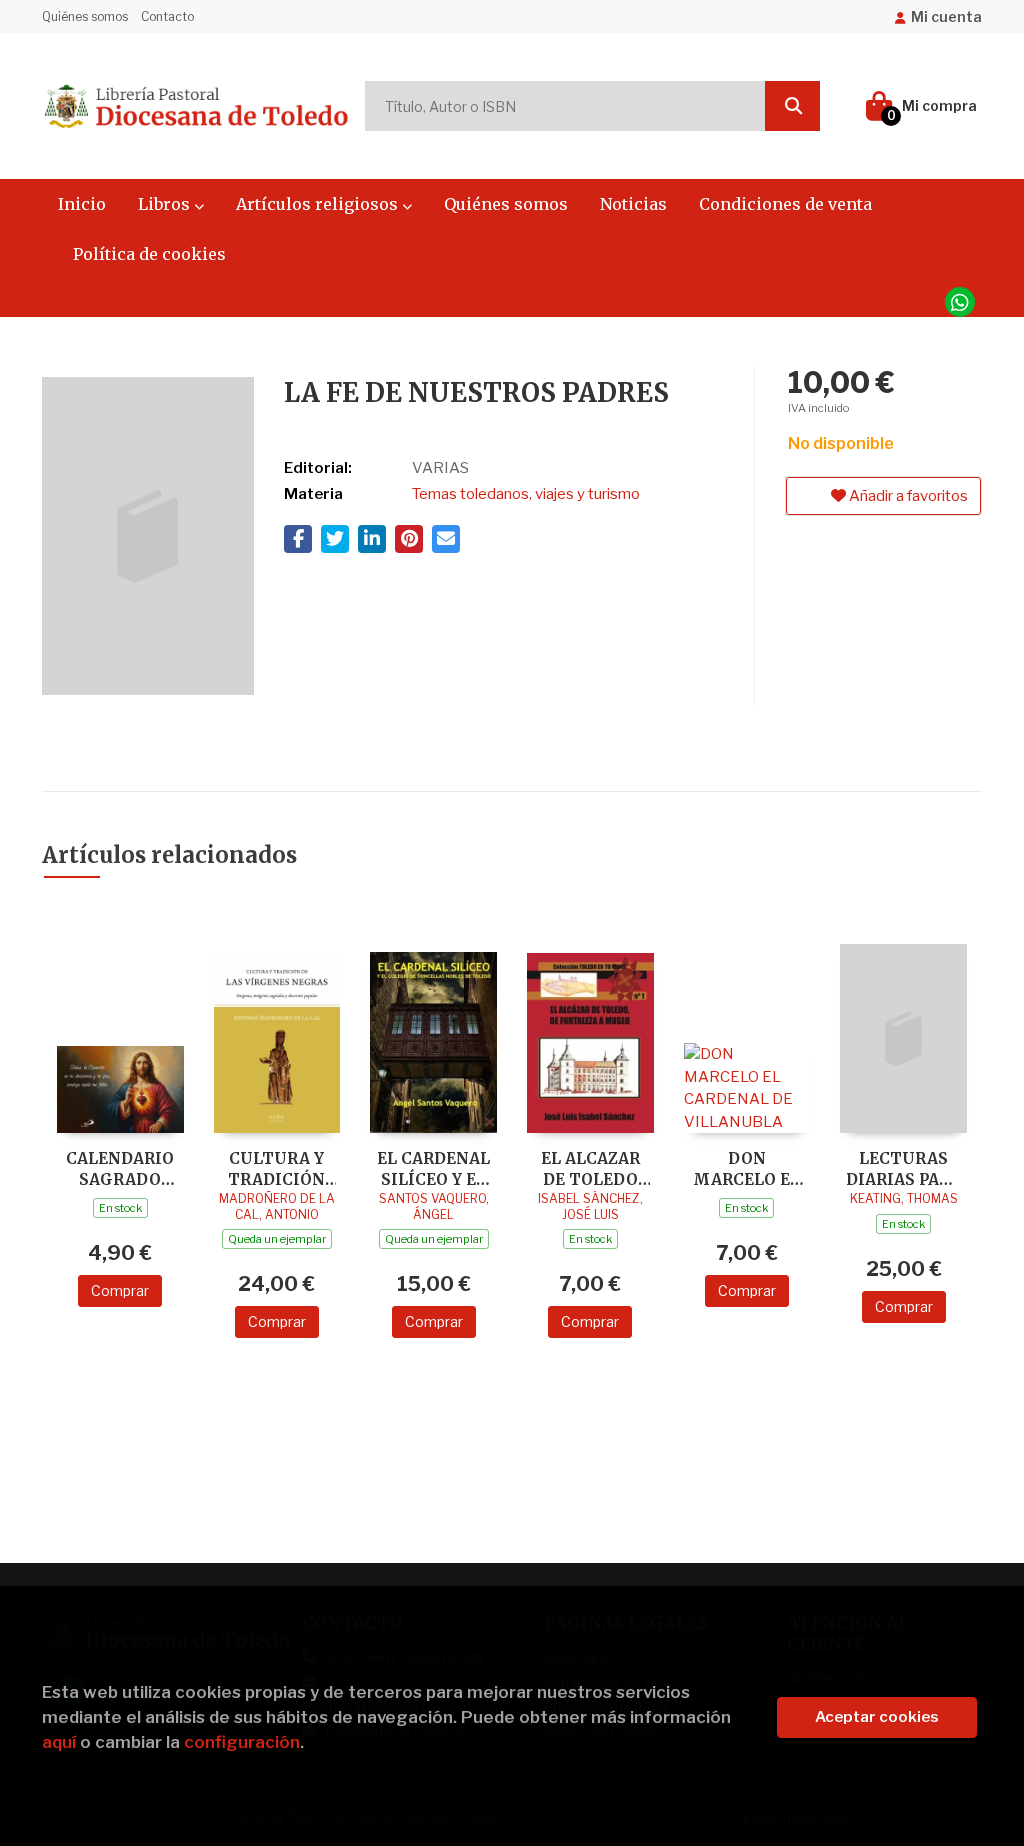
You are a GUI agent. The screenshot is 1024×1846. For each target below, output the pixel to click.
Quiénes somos (85, 16)
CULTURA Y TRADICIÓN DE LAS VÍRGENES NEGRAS (276, 1168)
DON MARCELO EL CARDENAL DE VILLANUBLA (746, 1168)
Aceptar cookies (877, 1717)
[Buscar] (792, 106)
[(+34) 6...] (960, 302)
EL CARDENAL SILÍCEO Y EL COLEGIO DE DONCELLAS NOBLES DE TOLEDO (433, 1168)
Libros (166, 204)
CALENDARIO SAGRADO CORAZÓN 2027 (120, 1168)
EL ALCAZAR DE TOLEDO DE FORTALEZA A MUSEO (590, 1168)
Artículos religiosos (319, 204)
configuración (242, 1742)
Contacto (167, 16)
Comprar (120, 1290)
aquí (59, 1742)
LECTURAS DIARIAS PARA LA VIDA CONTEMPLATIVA (903, 1168)
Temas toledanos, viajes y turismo (526, 494)
